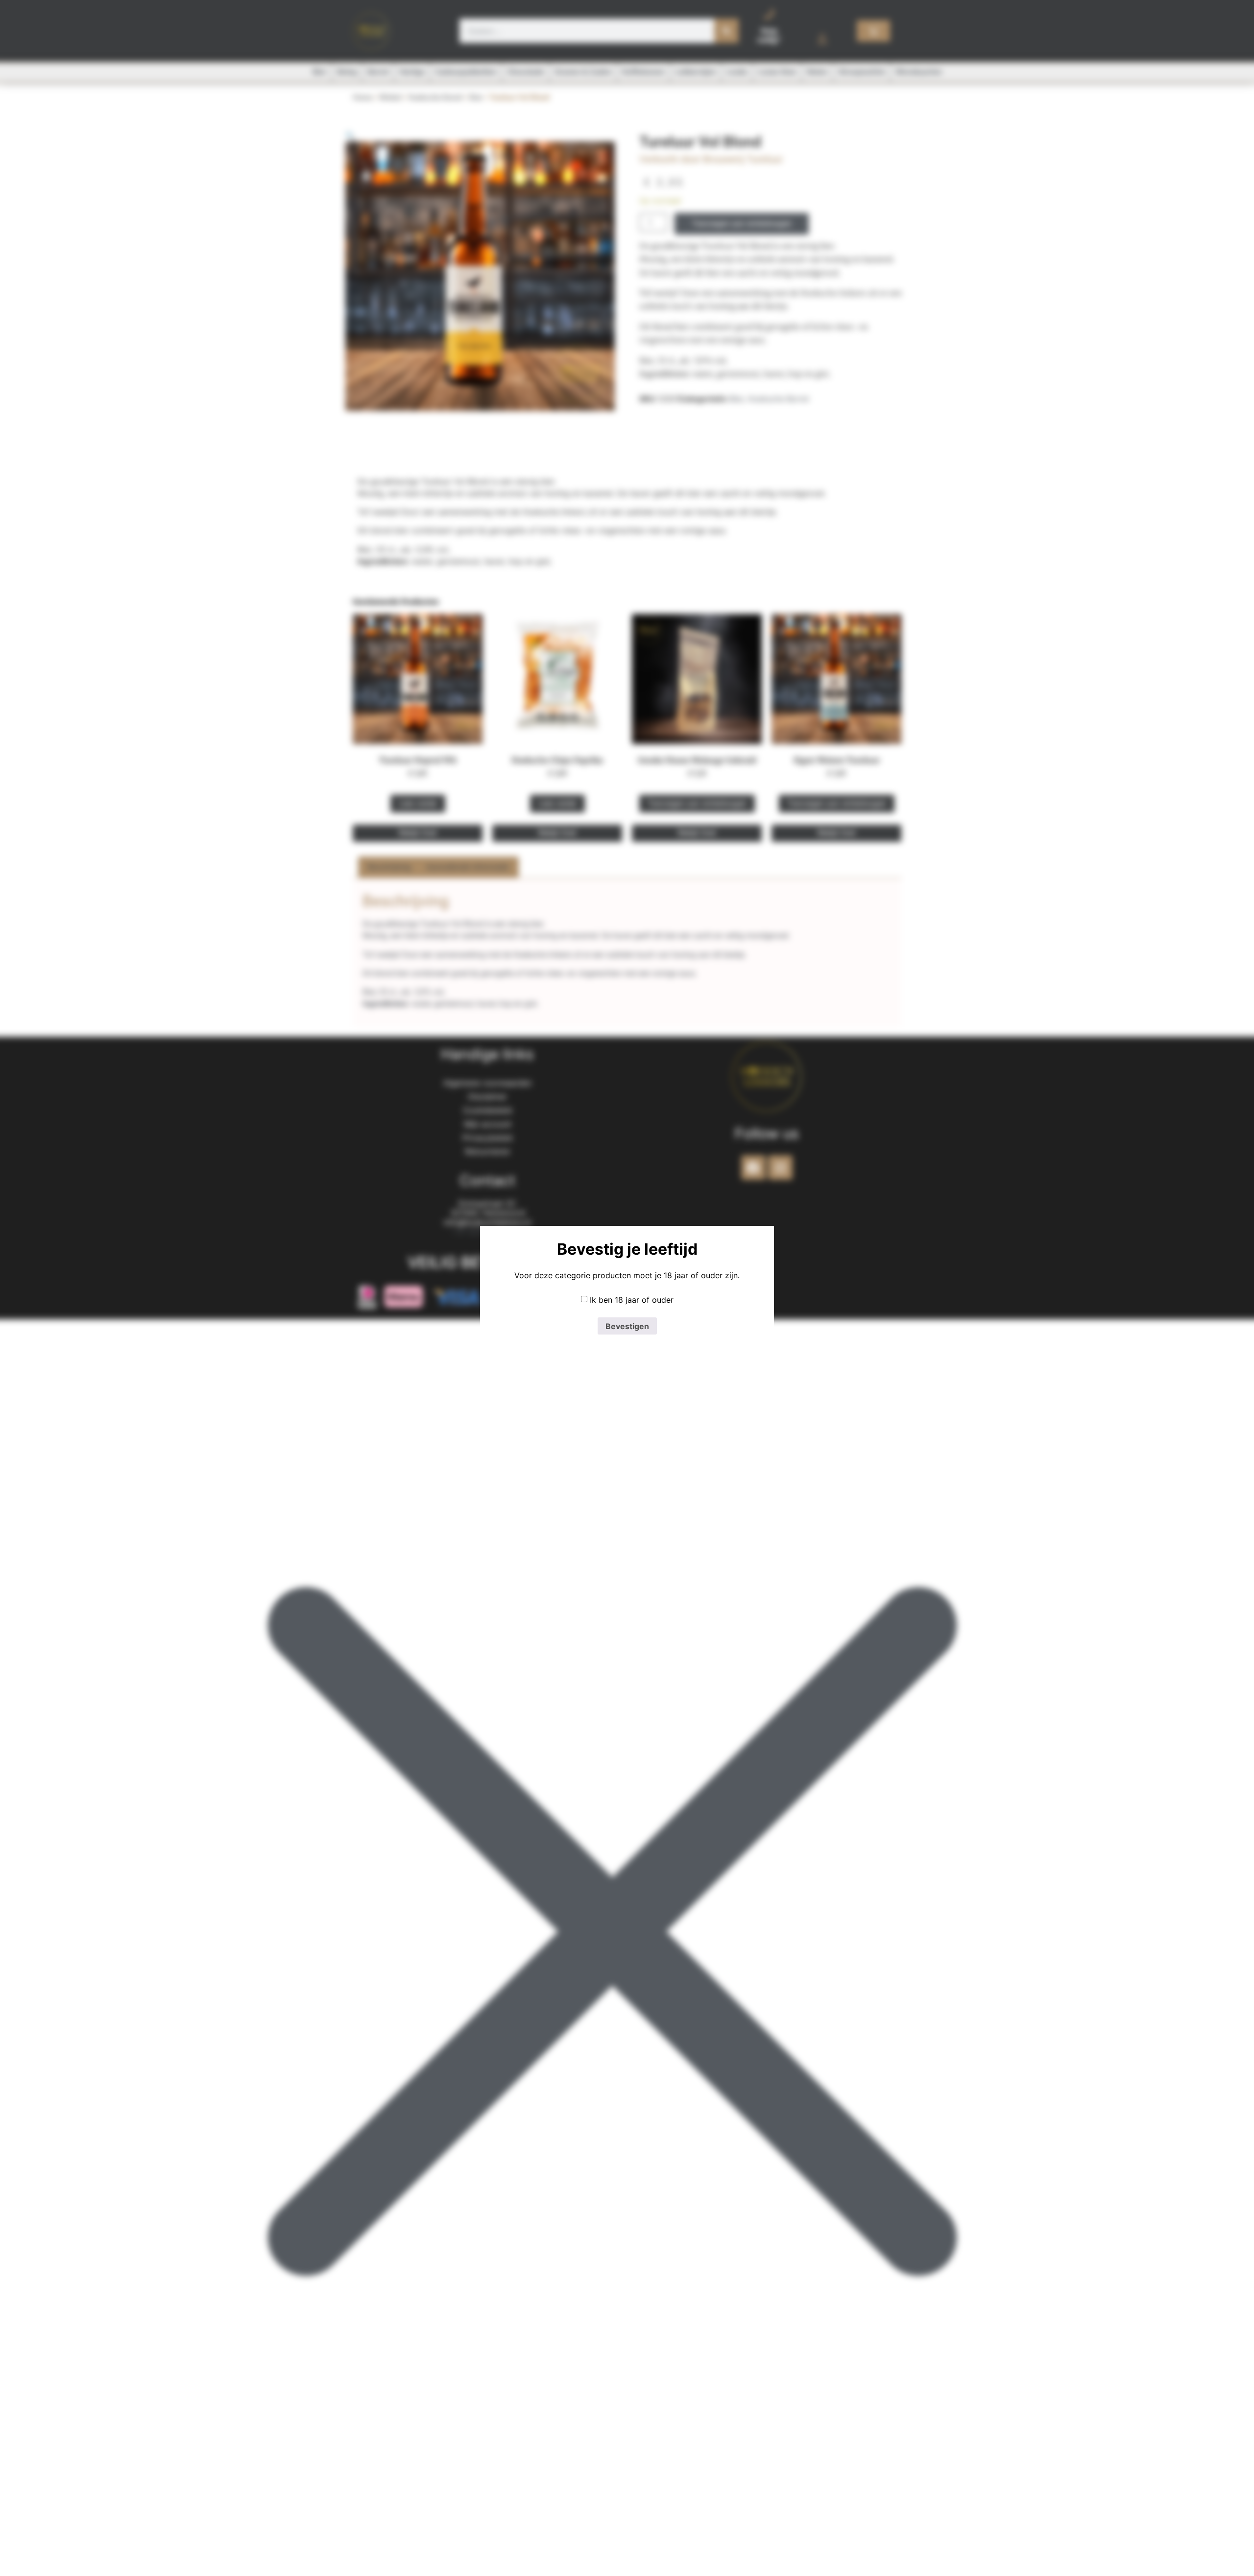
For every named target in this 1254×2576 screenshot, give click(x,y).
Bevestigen (627, 1326)
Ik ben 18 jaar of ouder (632, 1300)
